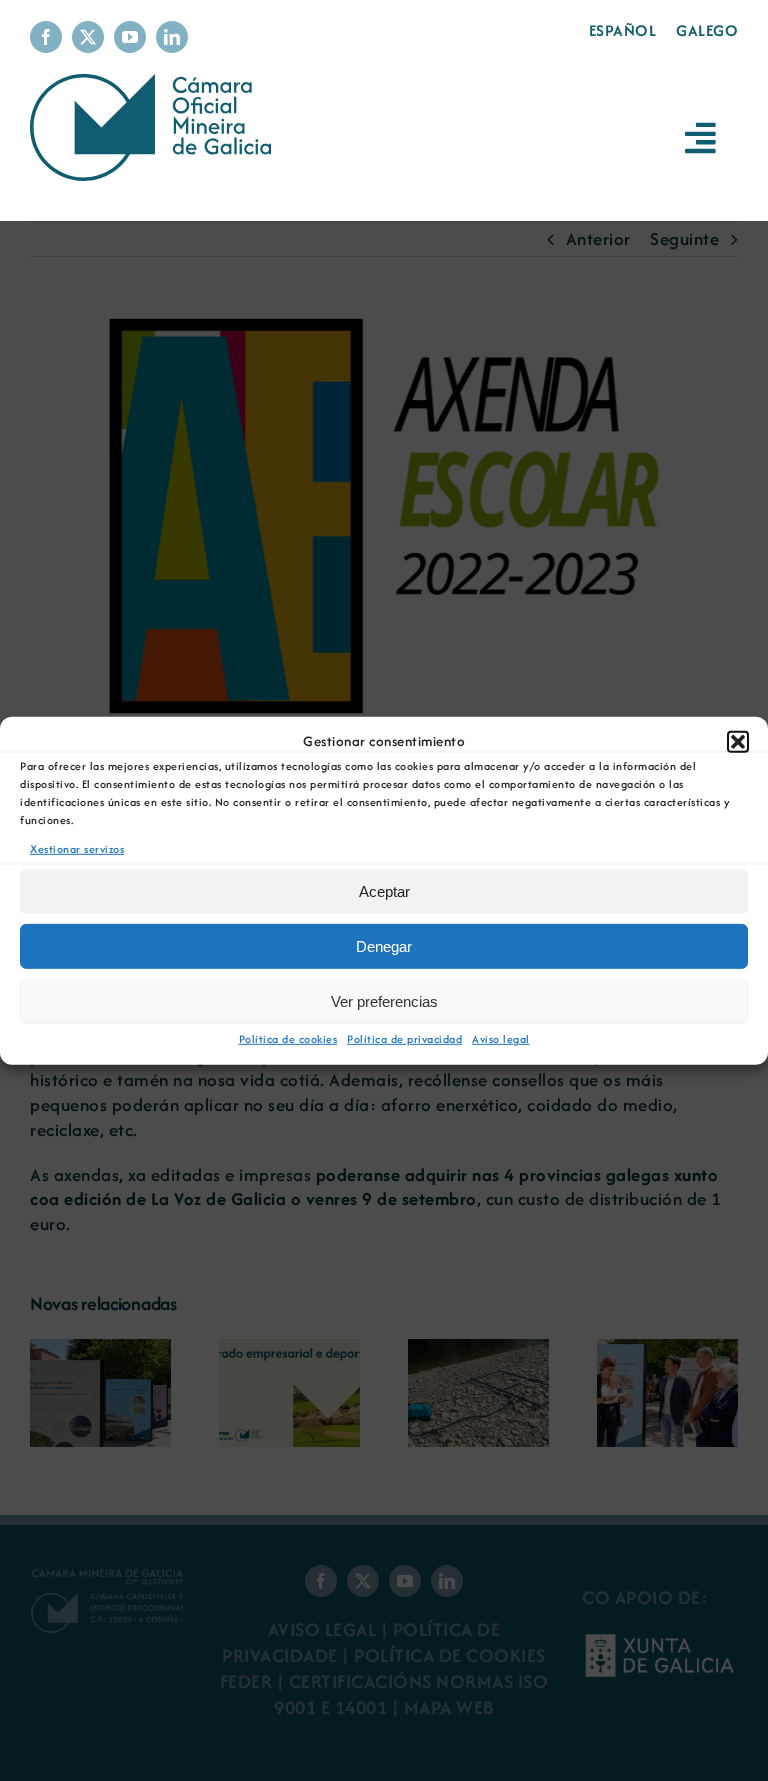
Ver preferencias (384, 1001)
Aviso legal (501, 1039)
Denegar (384, 946)
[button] (738, 741)
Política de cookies (288, 1039)
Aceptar (384, 891)
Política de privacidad (404, 1039)
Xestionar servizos (77, 848)
